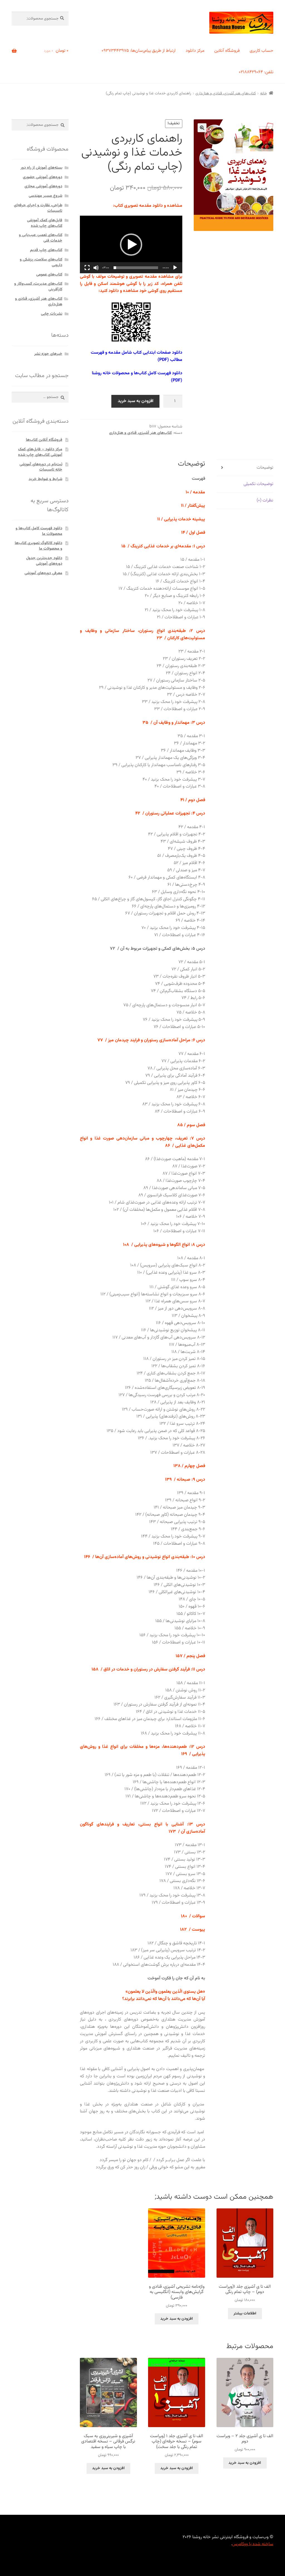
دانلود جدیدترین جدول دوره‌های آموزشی (44, 561)
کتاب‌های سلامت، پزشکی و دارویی (41, 262)
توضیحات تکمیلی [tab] (258, 484)
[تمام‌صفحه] (87, 268)
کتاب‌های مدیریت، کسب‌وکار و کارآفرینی (38, 287)
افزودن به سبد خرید (136, 401)
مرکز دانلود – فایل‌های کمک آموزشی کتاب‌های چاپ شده (40, 452)
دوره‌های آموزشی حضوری (43, 177)
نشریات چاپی (52, 314)
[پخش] (175, 268)
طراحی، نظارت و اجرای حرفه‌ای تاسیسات (38, 208)
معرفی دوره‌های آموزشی (43, 573)
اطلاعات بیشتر (245, 2314)
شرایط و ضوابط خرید (46, 479)
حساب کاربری (261, 51)
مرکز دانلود (195, 51)
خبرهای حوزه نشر (48, 354)
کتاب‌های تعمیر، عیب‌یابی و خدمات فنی (41, 238)
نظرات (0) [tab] (265, 500)
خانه (264, 94)
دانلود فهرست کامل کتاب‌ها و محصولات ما (39, 531)
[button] (202, 128)
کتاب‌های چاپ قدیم (46, 250)
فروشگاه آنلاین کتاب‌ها (44, 440)
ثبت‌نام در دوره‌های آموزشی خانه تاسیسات (41, 467)
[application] (131, 244)
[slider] (136, 268)
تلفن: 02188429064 (256, 72)
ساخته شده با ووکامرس (253, 2544)
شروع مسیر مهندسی (46, 196)
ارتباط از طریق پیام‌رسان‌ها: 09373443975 (139, 51)
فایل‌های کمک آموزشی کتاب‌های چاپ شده (45, 223)
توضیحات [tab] (265, 468)
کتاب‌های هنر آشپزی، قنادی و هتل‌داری (226, 94)
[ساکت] (96, 268)
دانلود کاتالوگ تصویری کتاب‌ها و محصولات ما (39, 546)
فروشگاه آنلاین (227, 51)
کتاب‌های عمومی (49, 275)
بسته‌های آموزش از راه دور (41, 168)
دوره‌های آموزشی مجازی (43, 186)
